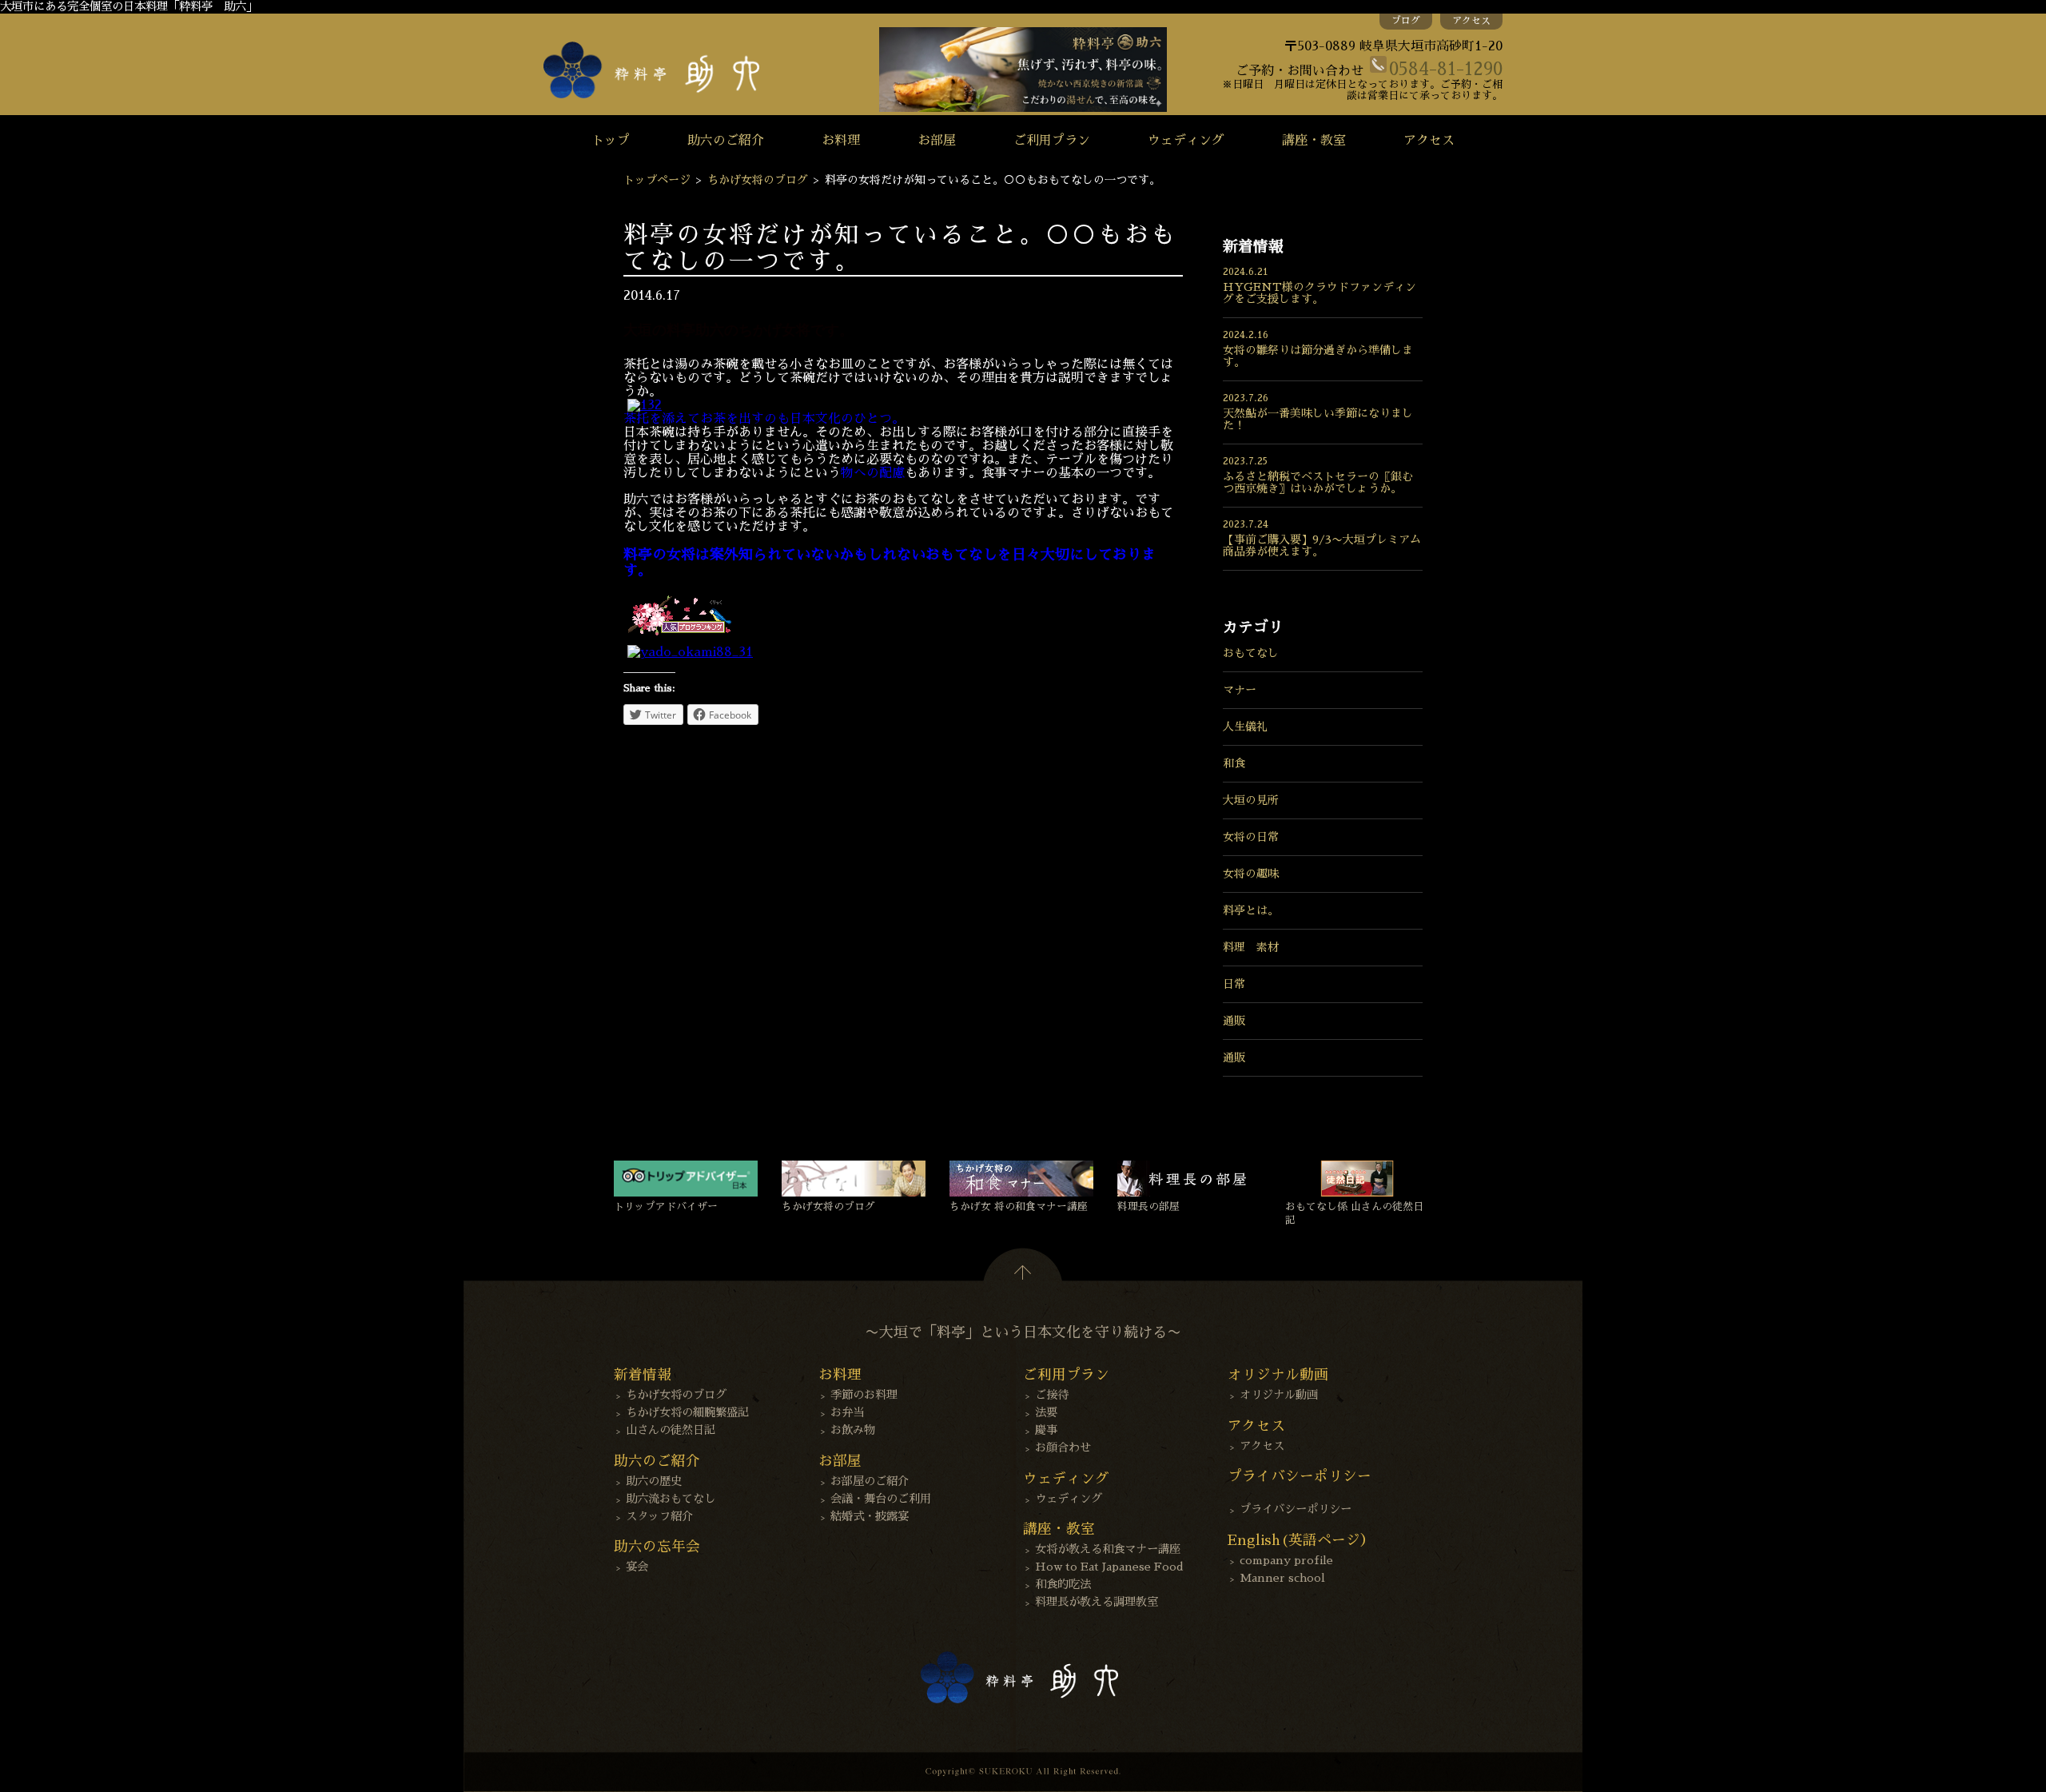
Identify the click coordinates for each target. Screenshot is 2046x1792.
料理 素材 (1251, 947)
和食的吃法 (1063, 1584)
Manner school (1282, 1578)
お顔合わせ (1063, 1448)
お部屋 (937, 141)
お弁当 (847, 1412)
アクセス (1471, 21)
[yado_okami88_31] (690, 652)
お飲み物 (853, 1430)
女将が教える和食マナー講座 (1108, 1549)
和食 (1234, 763)
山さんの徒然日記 (671, 1430)
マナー (1240, 690)
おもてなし (1251, 653)
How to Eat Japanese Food (1109, 1567)
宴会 (637, 1567)
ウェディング (1186, 141)
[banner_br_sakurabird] (679, 638)
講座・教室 (1314, 141)
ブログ (1406, 21)
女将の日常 (1251, 837)
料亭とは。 (1251, 910)
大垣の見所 (1251, 800)
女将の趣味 (1251, 874)
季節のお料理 (864, 1395)
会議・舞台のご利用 (881, 1499)
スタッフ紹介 (659, 1516)
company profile (1286, 1560)
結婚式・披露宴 (870, 1516)
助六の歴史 (654, 1481)
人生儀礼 (1245, 727)
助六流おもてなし (671, 1499)
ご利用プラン (1052, 141)
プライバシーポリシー (1296, 1509)
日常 (1234, 984)
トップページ (657, 180)
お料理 (841, 141)
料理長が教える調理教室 (1097, 1602)
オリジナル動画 (1279, 1395)
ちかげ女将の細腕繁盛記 (687, 1412)
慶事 (1046, 1430)
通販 (1234, 1021)
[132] (645, 405)
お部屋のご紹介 (870, 1481)
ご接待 (1052, 1395)
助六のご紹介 (726, 141)
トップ (611, 141)
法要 (1046, 1412)
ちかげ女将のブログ (758, 180)
